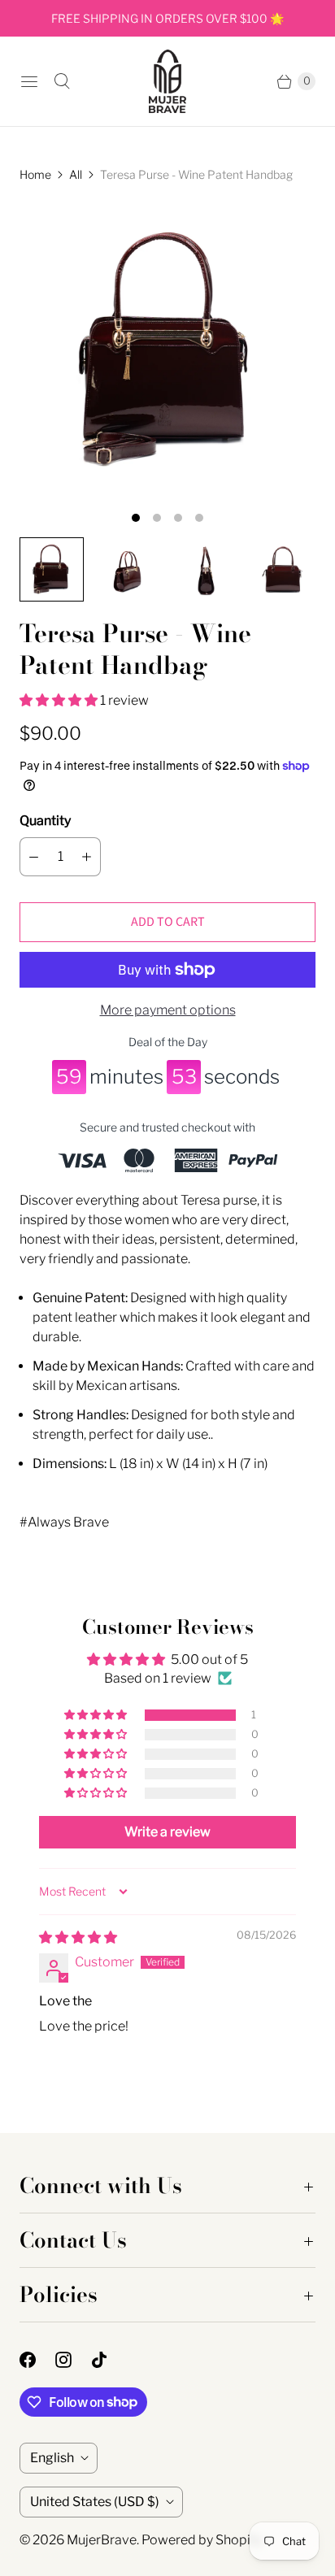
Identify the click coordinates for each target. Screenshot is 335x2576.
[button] (60, 700)
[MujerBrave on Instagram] (73, 2360)
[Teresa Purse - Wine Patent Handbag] (167, 350)
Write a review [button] (167, 1832)
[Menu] (29, 81)
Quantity (45, 821)
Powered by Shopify (202, 2540)
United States (95, 2502)
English (52, 2458)
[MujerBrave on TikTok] (109, 2360)
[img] (78, 1937)
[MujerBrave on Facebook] (37, 2360)
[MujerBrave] (167, 81)
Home (35, 174)
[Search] (62, 81)
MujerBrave (102, 2540)
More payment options (168, 1010)
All (76, 174)
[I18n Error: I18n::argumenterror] (52, 569)
